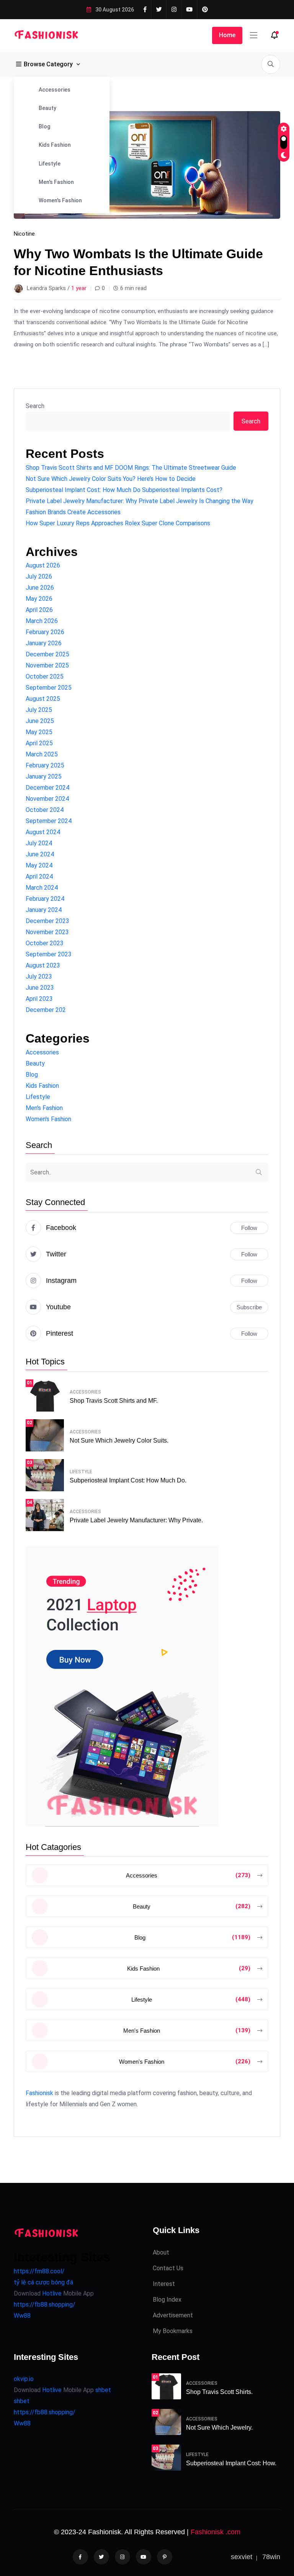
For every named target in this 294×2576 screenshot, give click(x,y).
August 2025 (43, 699)
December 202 (46, 1010)
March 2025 (42, 754)
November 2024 (47, 799)
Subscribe (249, 1307)
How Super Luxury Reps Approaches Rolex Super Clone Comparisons (118, 523)
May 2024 (39, 865)
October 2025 (45, 676)
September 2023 (49, 954)
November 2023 (47, 932)
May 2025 (39, 732)
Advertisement (173, 2315)
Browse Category (48, 64)
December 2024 (47, 788)
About (161, 2252)
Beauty (47, 108)
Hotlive (51, 2293)
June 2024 (40, 854)
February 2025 (45, 765)
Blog (44, 126)
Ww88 (22, 2316)
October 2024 (45, 810)
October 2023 (45, 943)
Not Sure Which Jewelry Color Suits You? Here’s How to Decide (111, 479)
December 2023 (47, 921)
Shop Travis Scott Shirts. (219, 2392)
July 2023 (39, 976)
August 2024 (43, 832)
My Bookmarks (173, 2331)
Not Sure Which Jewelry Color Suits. (119, 1440)
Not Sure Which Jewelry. (219, 2428)
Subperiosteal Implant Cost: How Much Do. (128, 1480)
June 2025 (40, 721)
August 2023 (43, 965)
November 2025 (47, 665)
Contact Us (168, 2268)
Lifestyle (50, 164)
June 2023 (40, 988)
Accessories (55, 90)
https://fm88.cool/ (39, 2271)
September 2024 (49, 821)
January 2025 (44, 776)
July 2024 (39, 843)
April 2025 (39, 743)
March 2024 (42, 888)
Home (227, 35)
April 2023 (39, 999)
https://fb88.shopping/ (45, 2305)
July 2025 (39, 710)
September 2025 (49, 688)
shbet (103, 2390)
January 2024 (44, 910)
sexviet (242, 2557)
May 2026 (39, 599)
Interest (164, 2284)
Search (35, 406)
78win (271, 2557)
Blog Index (167, 2300)
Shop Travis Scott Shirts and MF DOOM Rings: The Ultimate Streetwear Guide (131, 468)
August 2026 (43, 565)
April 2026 (39, 610)
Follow (249, 1228)
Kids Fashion (55, 145)
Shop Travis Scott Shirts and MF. (114, 1401)
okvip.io (24, 2379)
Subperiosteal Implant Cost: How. (231, 2463)
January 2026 (44, 643)
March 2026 (42, 621)
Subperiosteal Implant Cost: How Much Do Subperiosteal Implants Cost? (124, 490)
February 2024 (45, 899)
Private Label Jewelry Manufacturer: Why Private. (136, 1520)
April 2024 (39, 876)
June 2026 (40, 588)
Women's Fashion (60, 200)
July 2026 (39, 576)
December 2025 (47, 654)
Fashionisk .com (216, 2532)
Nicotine (24, 234)
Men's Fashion (56, 182)
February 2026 (45, 632)
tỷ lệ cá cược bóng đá (43, 2282)
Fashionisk (39, 2093)
